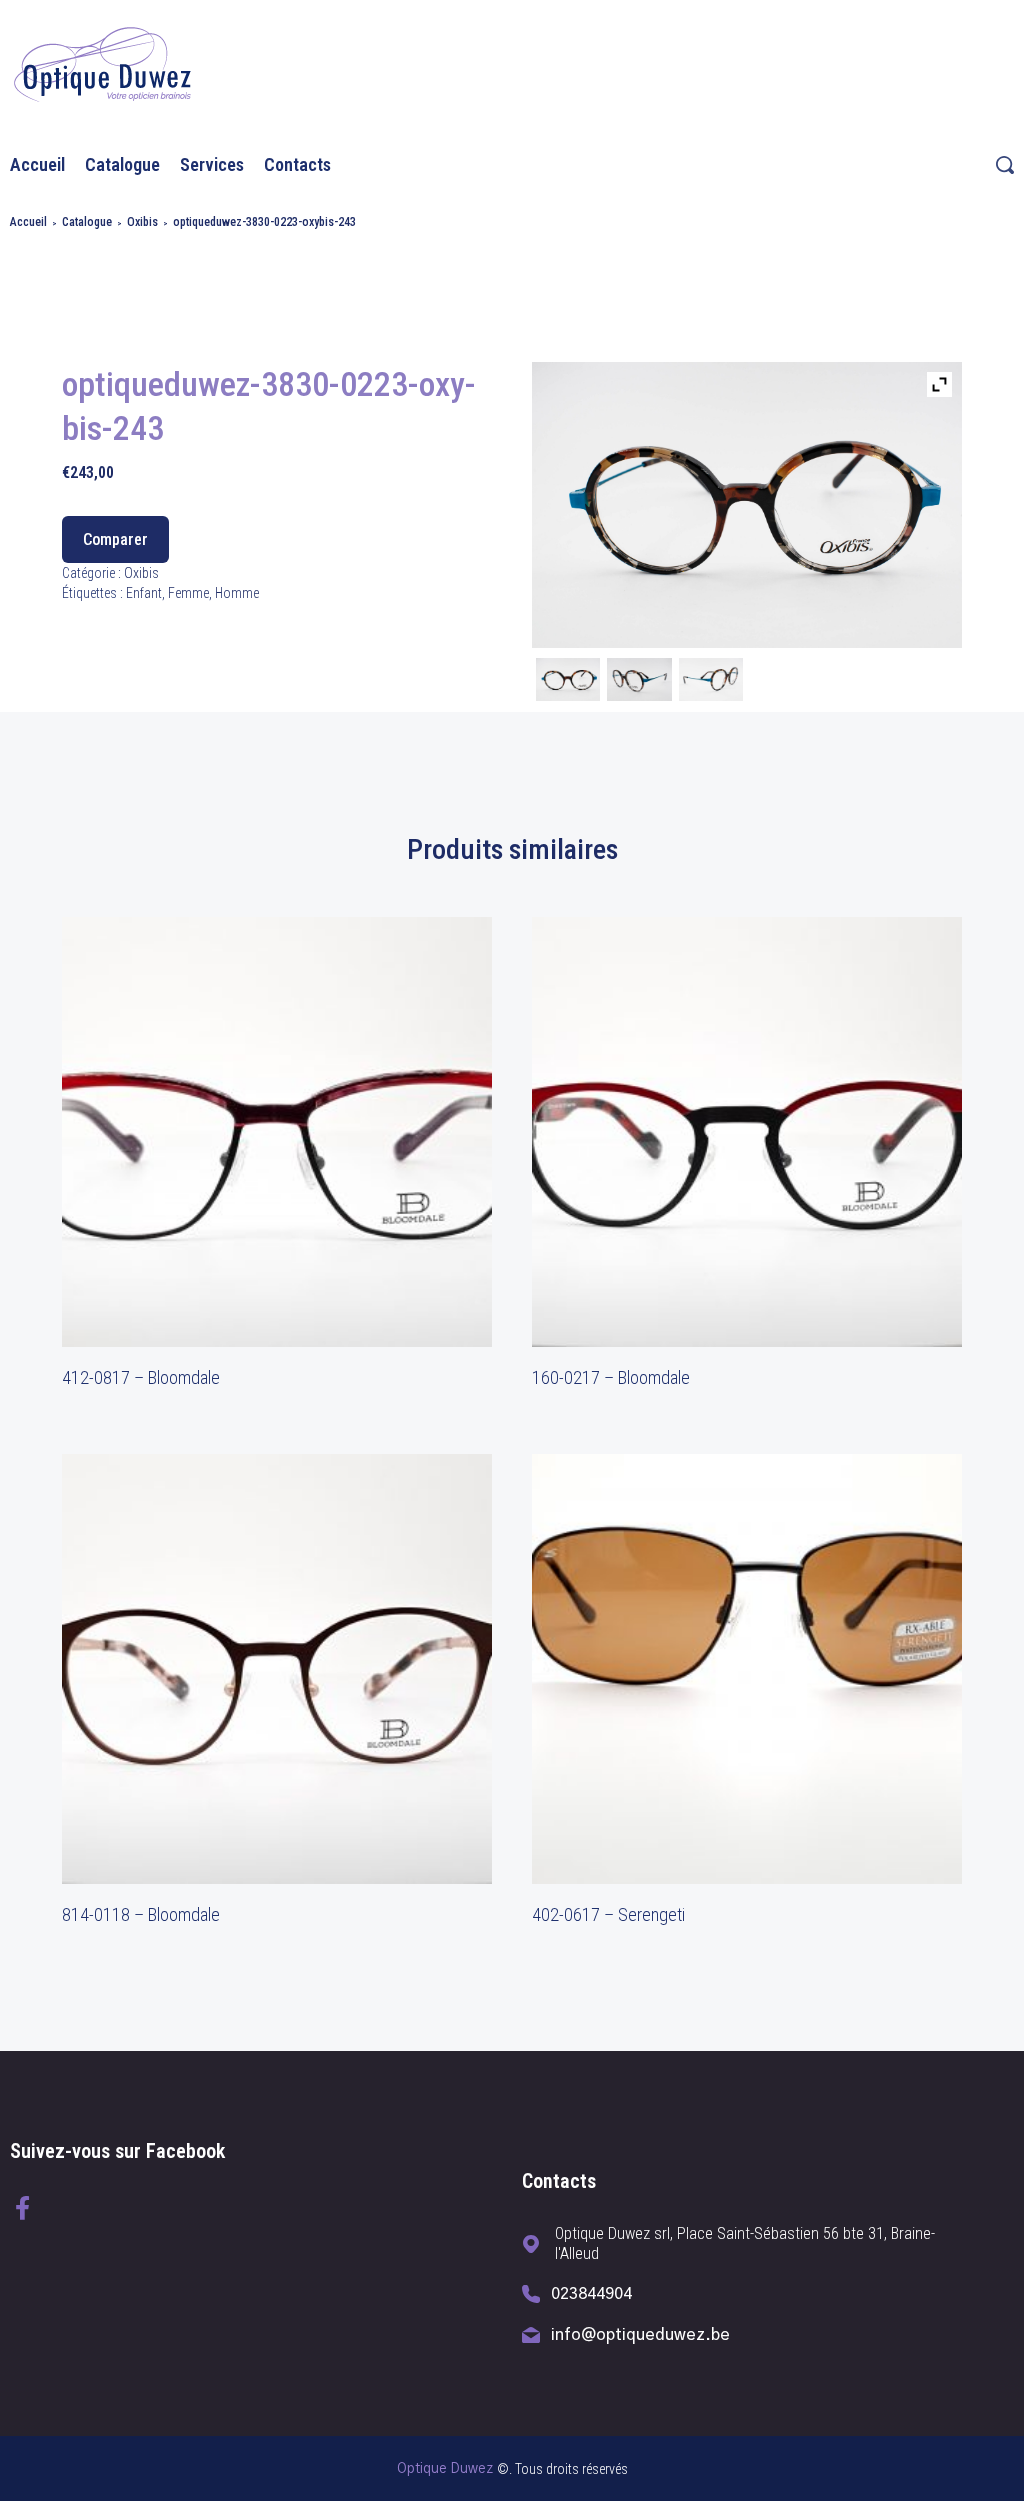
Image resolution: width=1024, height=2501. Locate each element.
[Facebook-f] (22, 2208)
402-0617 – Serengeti (608, 1914)
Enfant (144, 593)
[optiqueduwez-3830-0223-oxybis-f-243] (568, 682)
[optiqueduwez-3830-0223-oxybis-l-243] (639, 682)
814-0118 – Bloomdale (141, 1914)
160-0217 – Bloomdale (611, 1377)
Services (212, 164)
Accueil (37, 164)
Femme (188, 593)
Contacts (297, 164)
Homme (237, 593)
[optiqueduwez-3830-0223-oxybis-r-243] (711, 682)
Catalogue (122, 164)
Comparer (115, 539)
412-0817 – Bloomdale (141, 1377)
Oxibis (142, 222)
